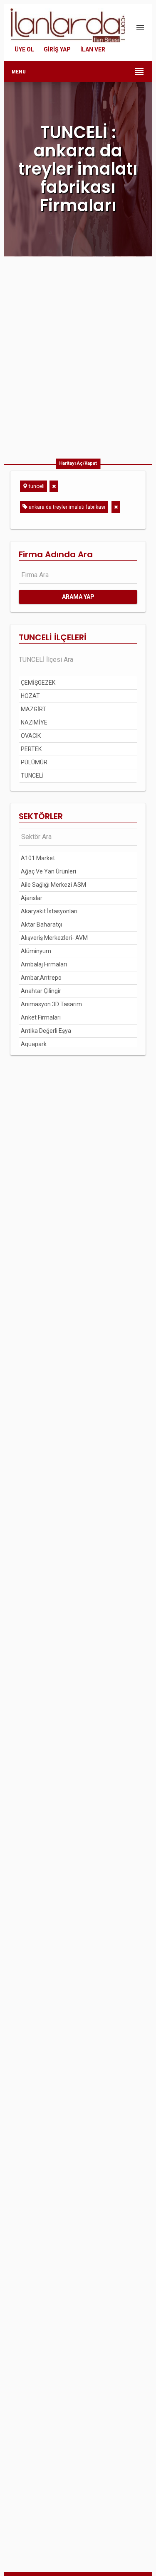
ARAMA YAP (78, 597)
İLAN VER (93, 49)
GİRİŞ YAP (57, 49)
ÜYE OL (24, 49)
